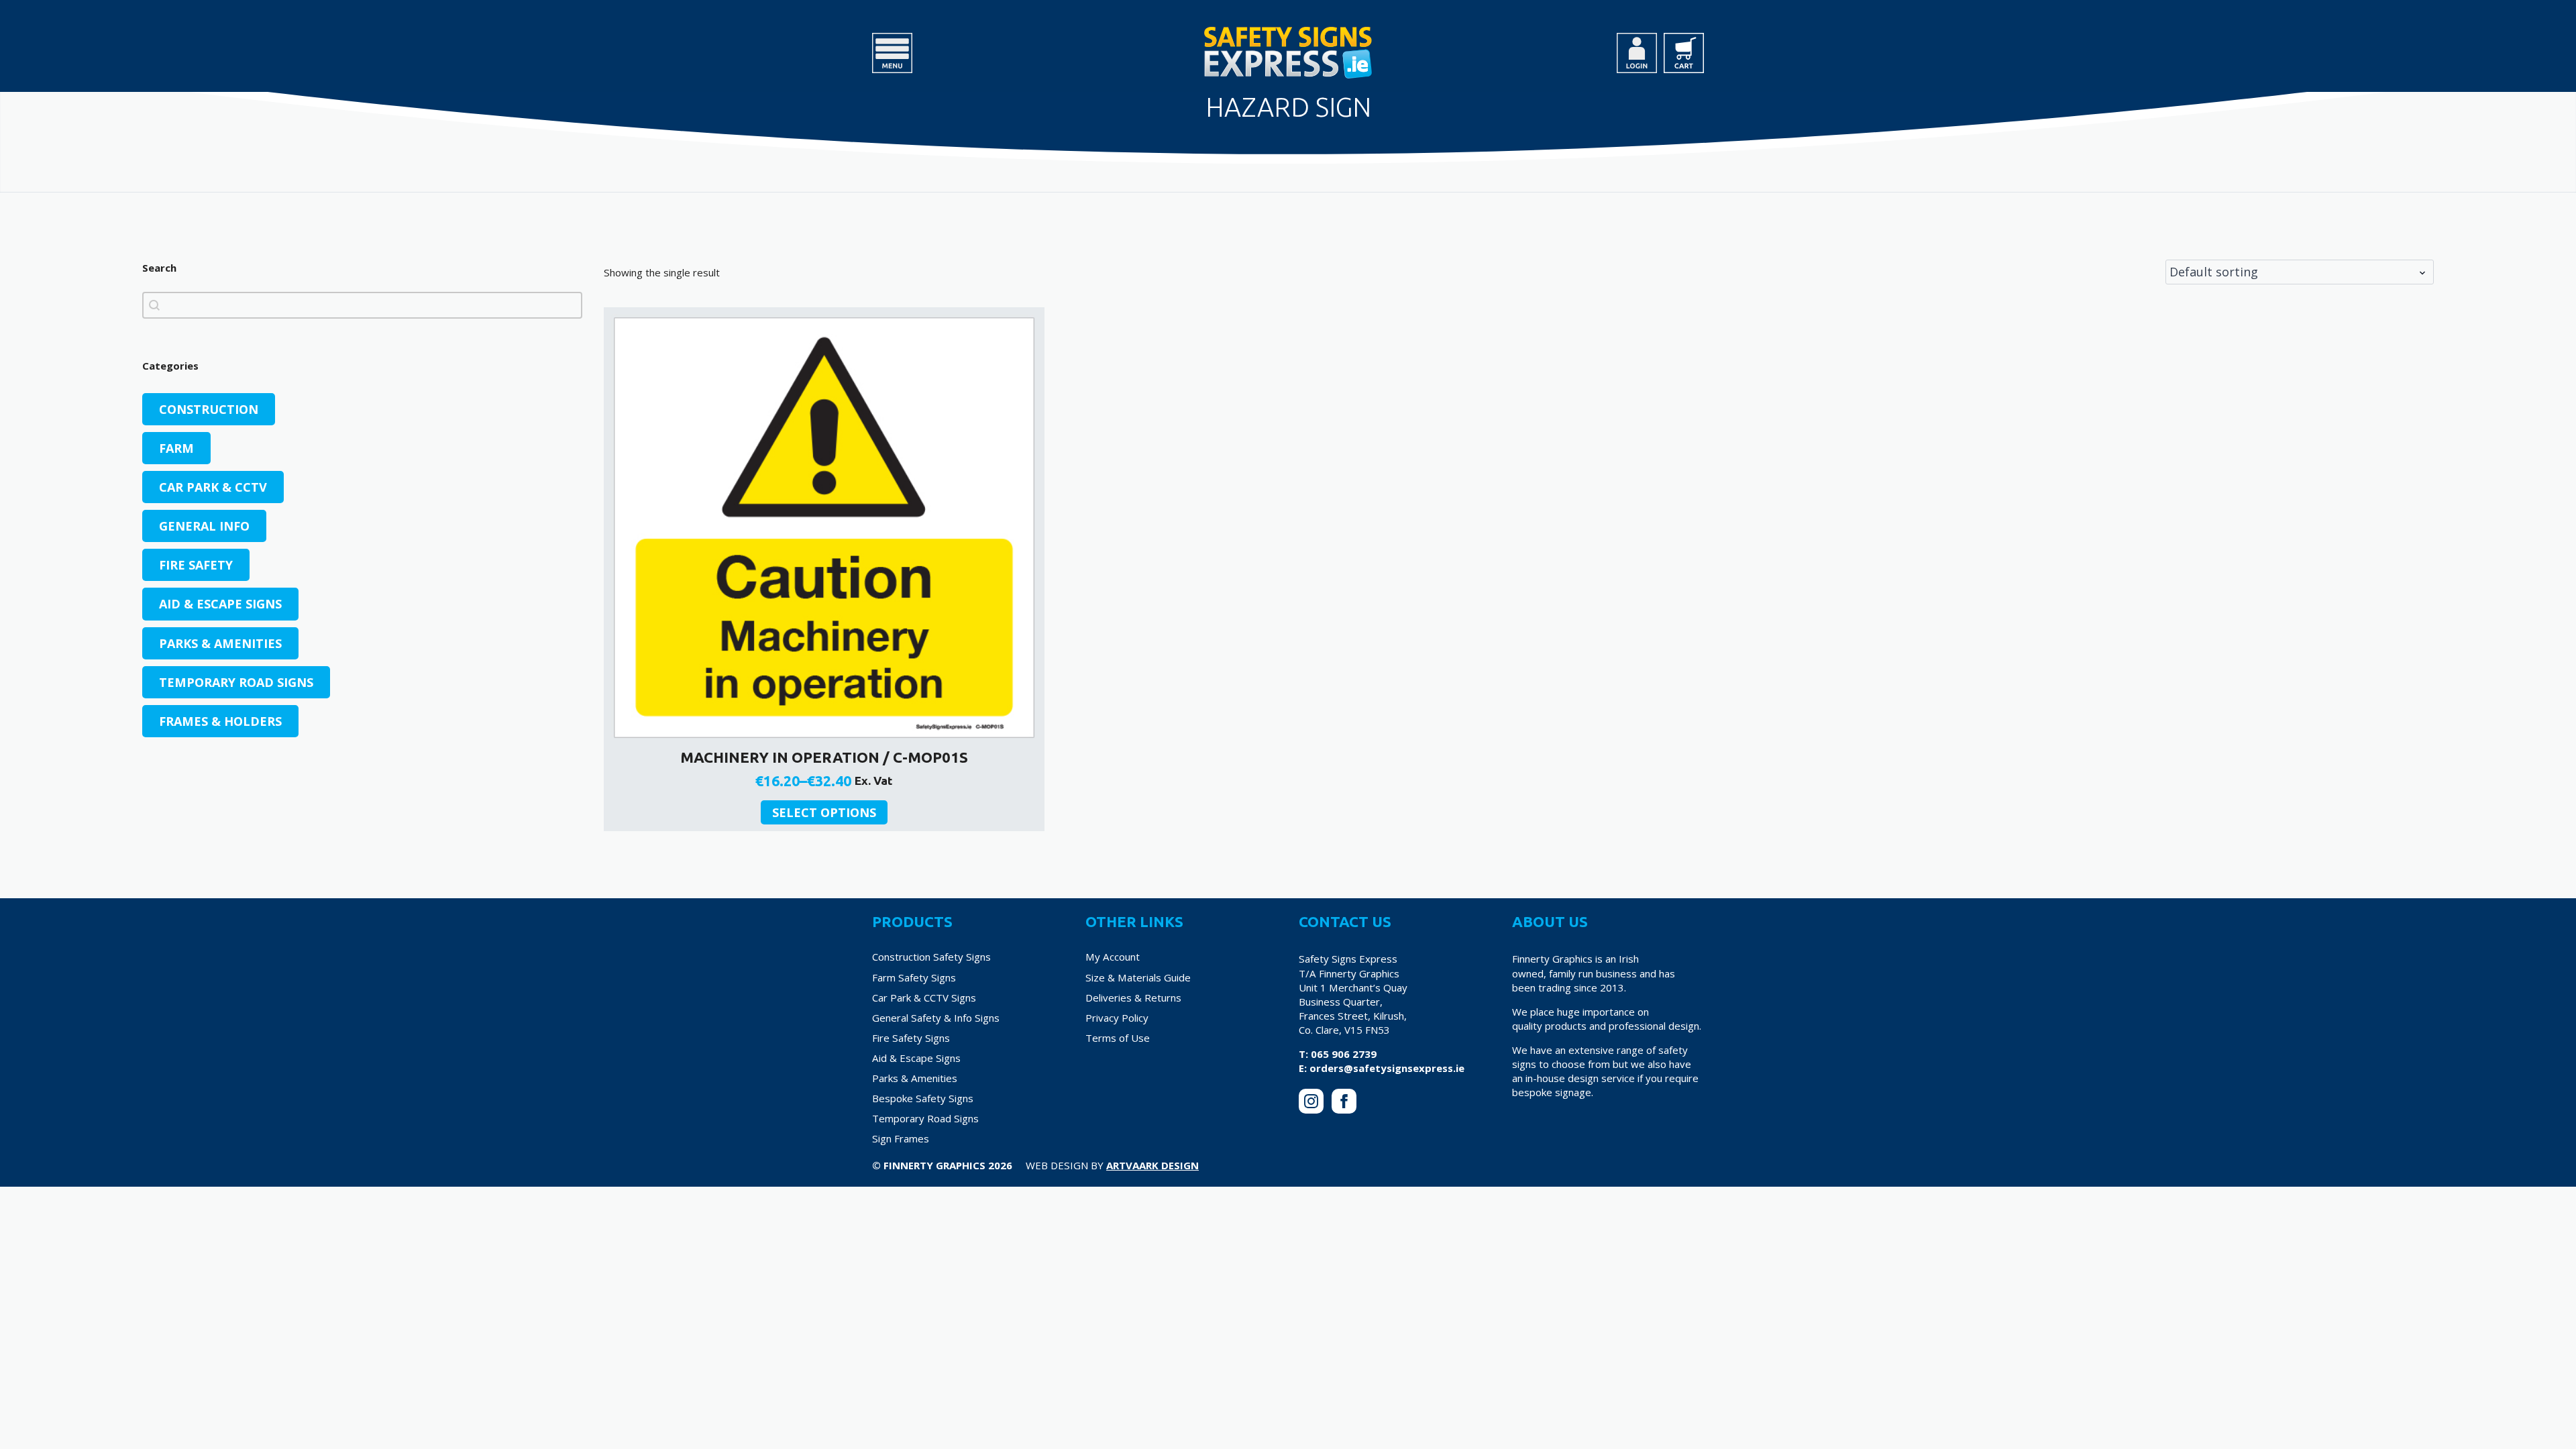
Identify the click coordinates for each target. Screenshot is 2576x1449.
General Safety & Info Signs (936, 1018)
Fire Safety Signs (911, 1038)
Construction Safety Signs (931, 957)
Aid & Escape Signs (916, 1058)
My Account (1113, 957)
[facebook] (1344, 1101)
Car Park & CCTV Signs (924, 998)
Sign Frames (901, 1138)
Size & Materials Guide (1138, 977)
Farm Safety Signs (914, 977)
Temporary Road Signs (925, 1118)
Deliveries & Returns (1133, 998)
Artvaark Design (1152, 1165)
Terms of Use (1118, 1038)
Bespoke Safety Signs (923, 1098)
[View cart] (1684, 53)
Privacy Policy (1117, 1018)
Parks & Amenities (915, 1078)
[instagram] (1311, 1101)
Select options (824, 812)
